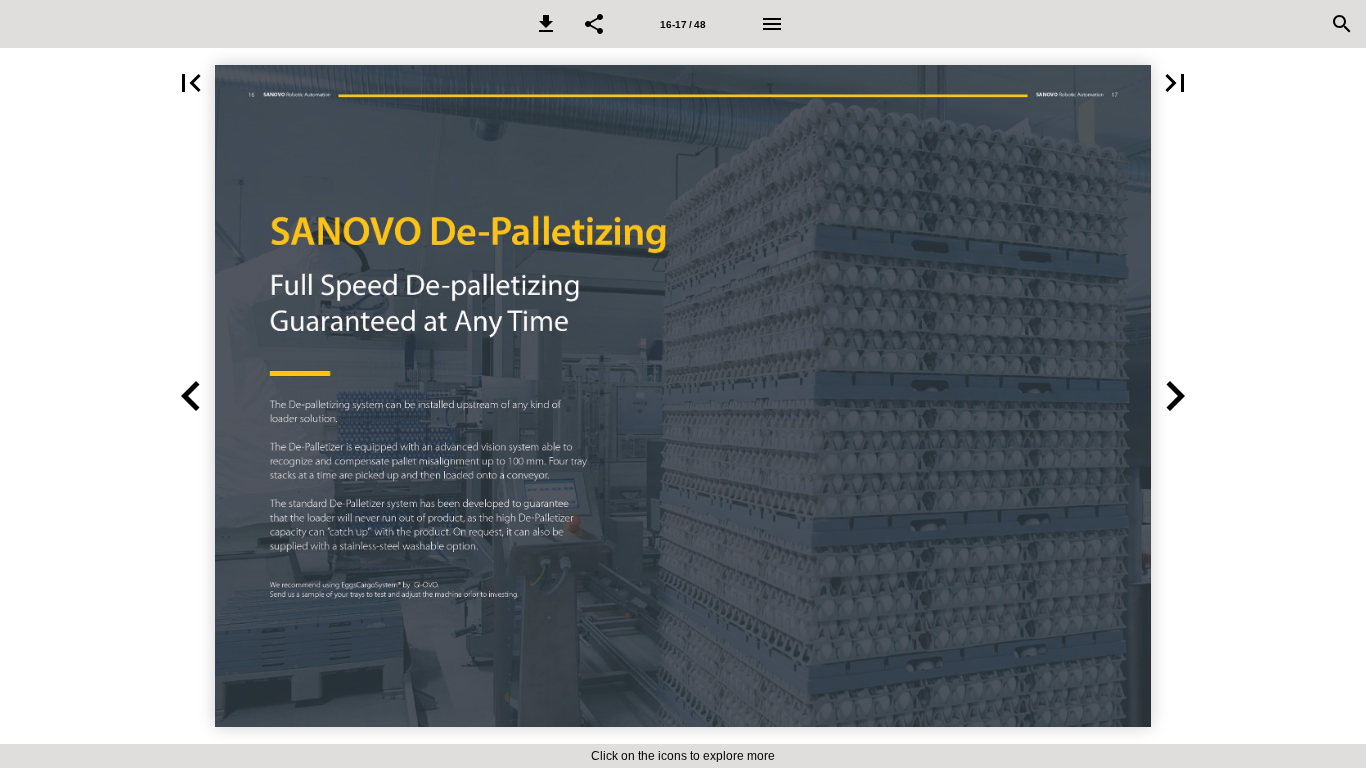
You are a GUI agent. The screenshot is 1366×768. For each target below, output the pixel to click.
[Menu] (772, 24)
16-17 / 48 (683, 24)
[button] (546, 24)
